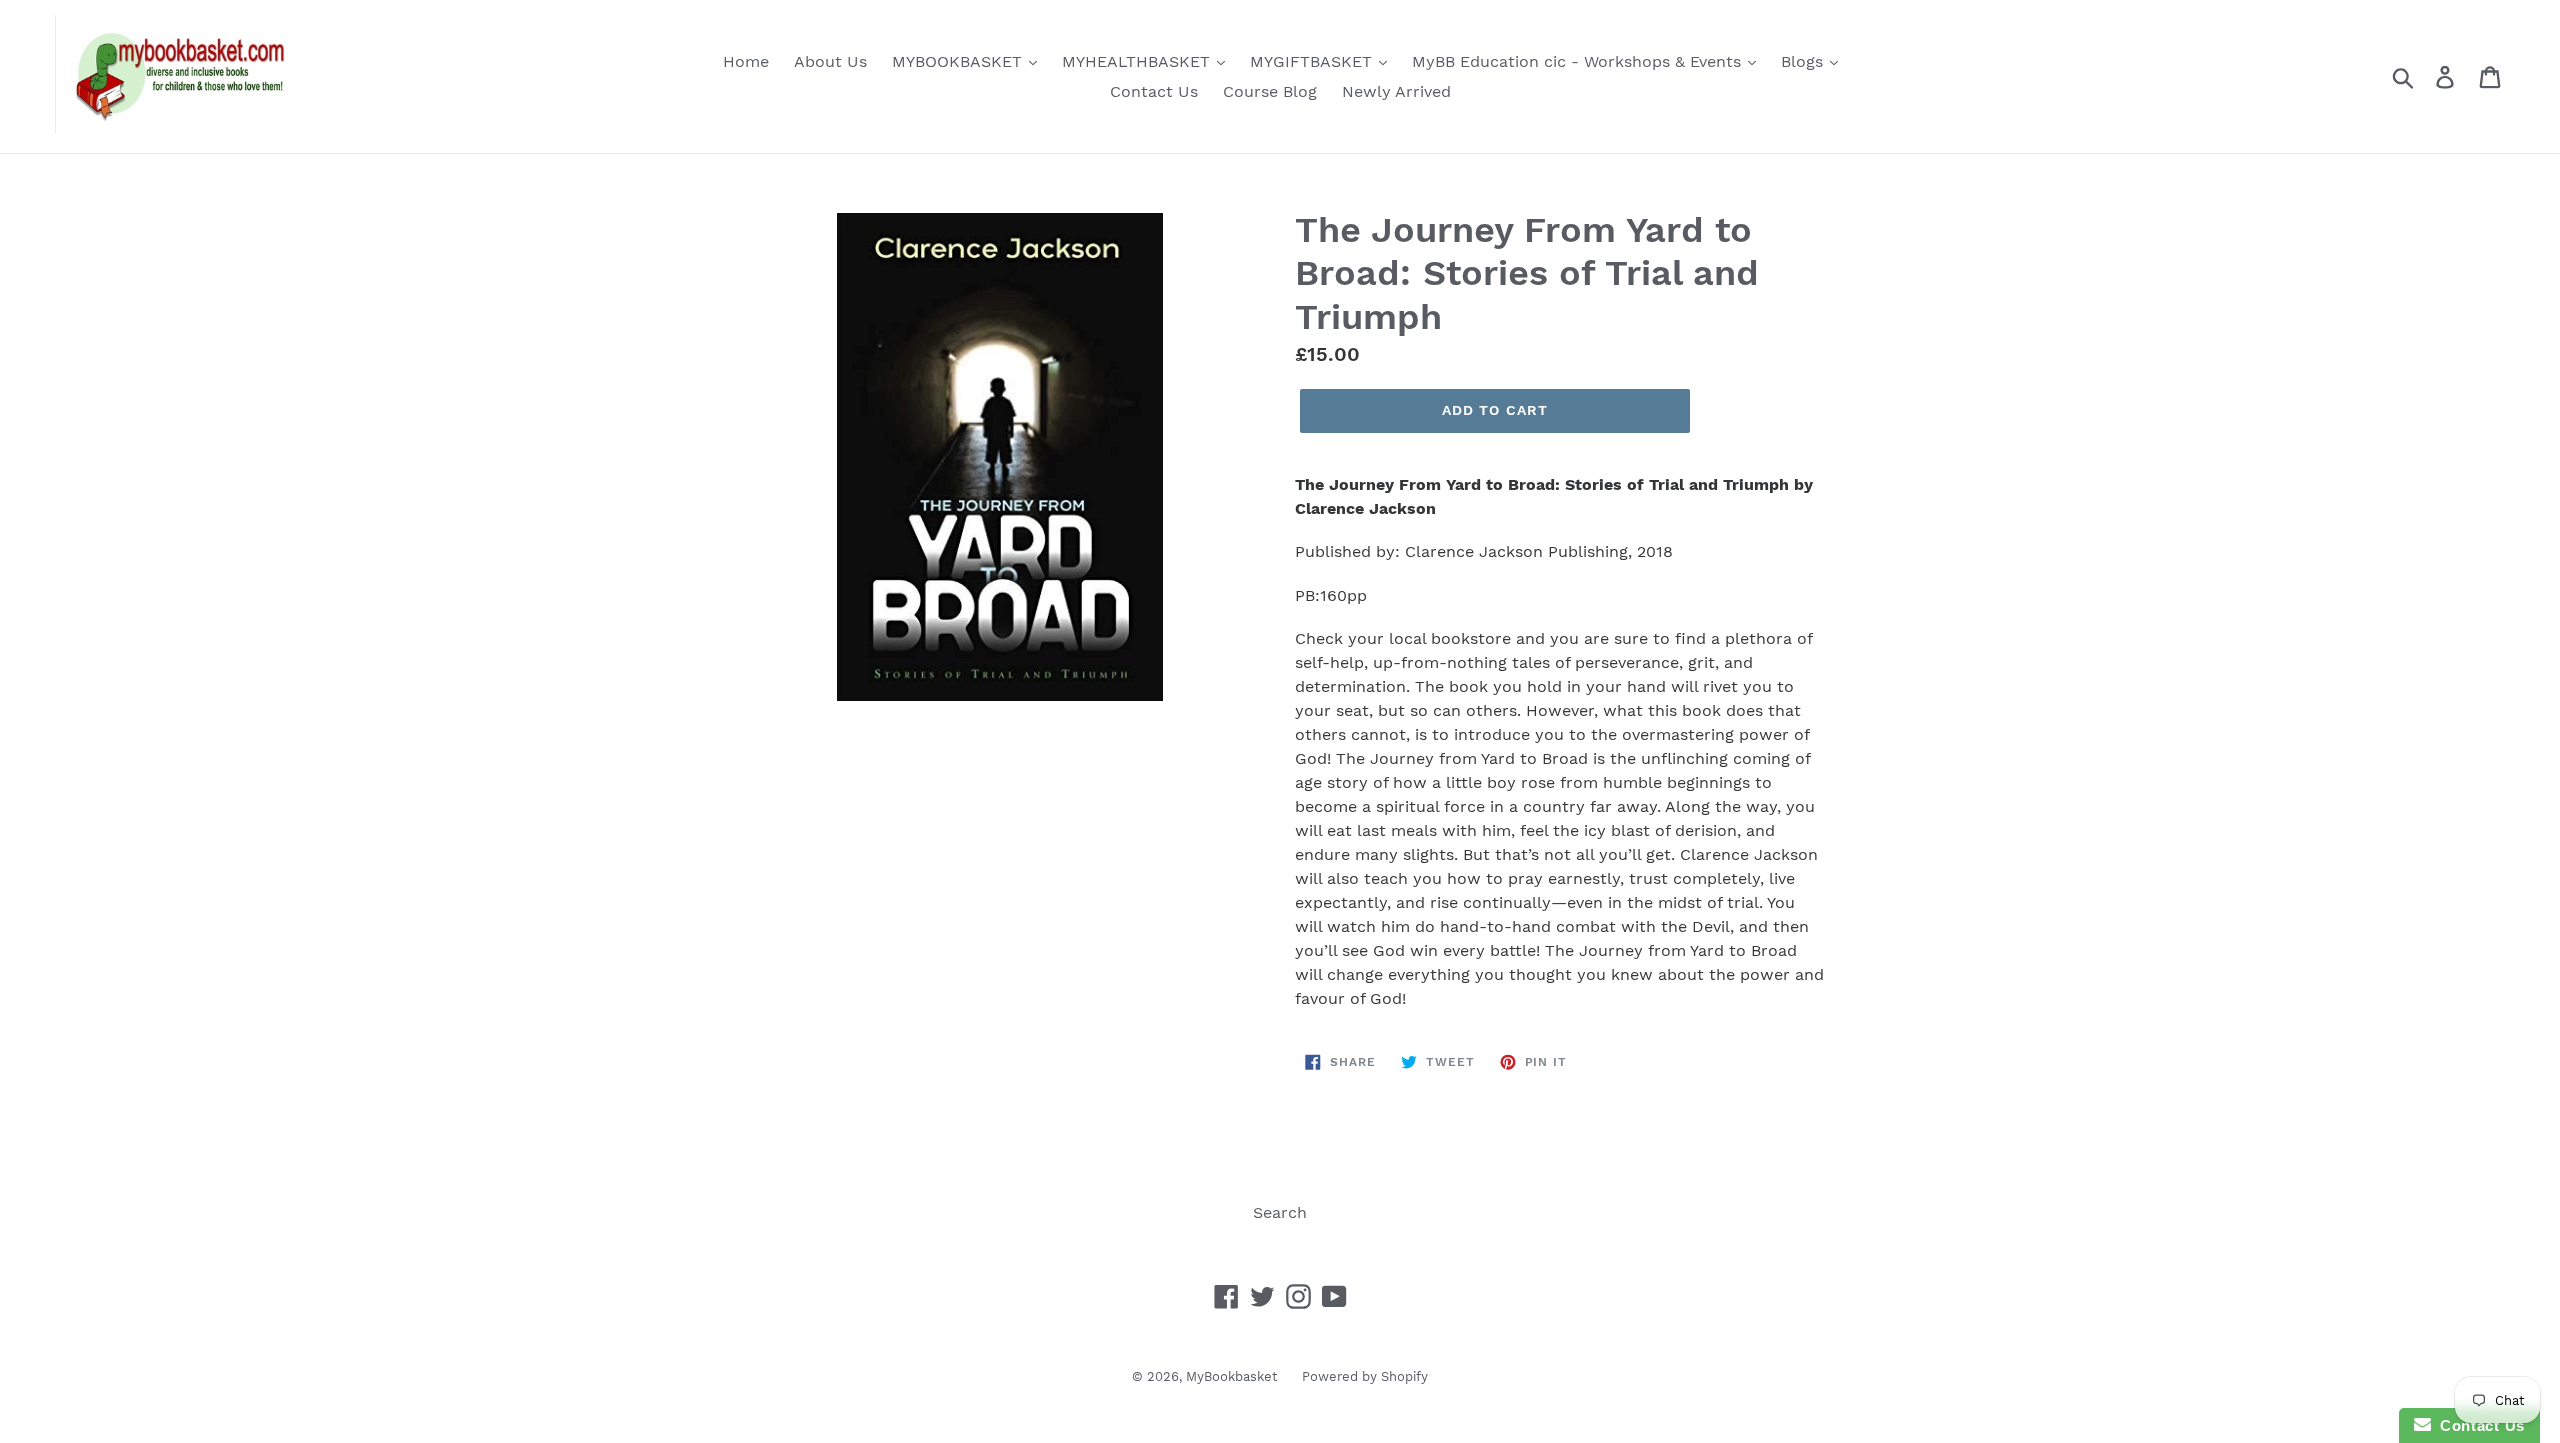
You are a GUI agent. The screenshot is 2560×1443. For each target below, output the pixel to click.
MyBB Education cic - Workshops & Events (1579, 61)
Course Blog (1270, 91)
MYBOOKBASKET (959, 61)
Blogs (1804, 61)
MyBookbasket (1231, 1376)
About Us (830, 61)
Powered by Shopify (1365, 1376)
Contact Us (1154, 91)
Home (746, 61)
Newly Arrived (1396, 91)
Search (1280, 1212)
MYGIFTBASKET (1313, 61)
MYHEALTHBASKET (1138, 61)
